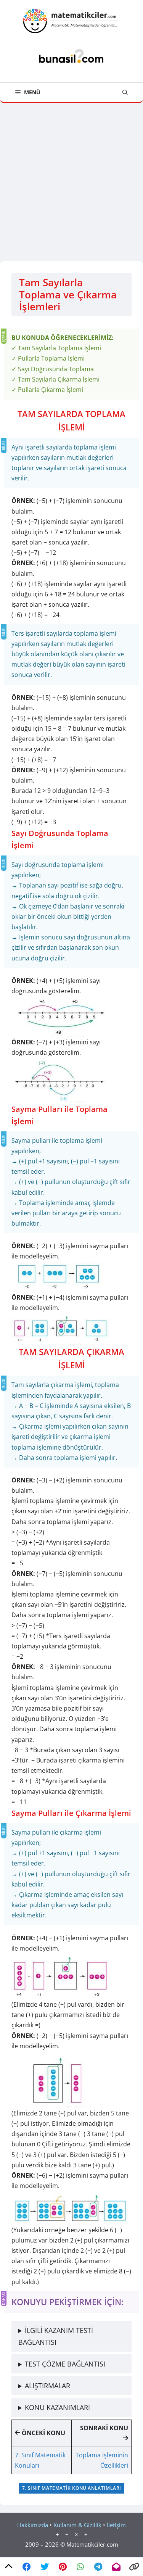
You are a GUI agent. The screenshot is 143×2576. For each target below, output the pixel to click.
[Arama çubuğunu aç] (125, 92)
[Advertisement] (71, 178)
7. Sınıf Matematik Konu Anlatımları (72, 2488)
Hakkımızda (33, 2525)
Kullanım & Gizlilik (77, 2525)
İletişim (116, 2525)
